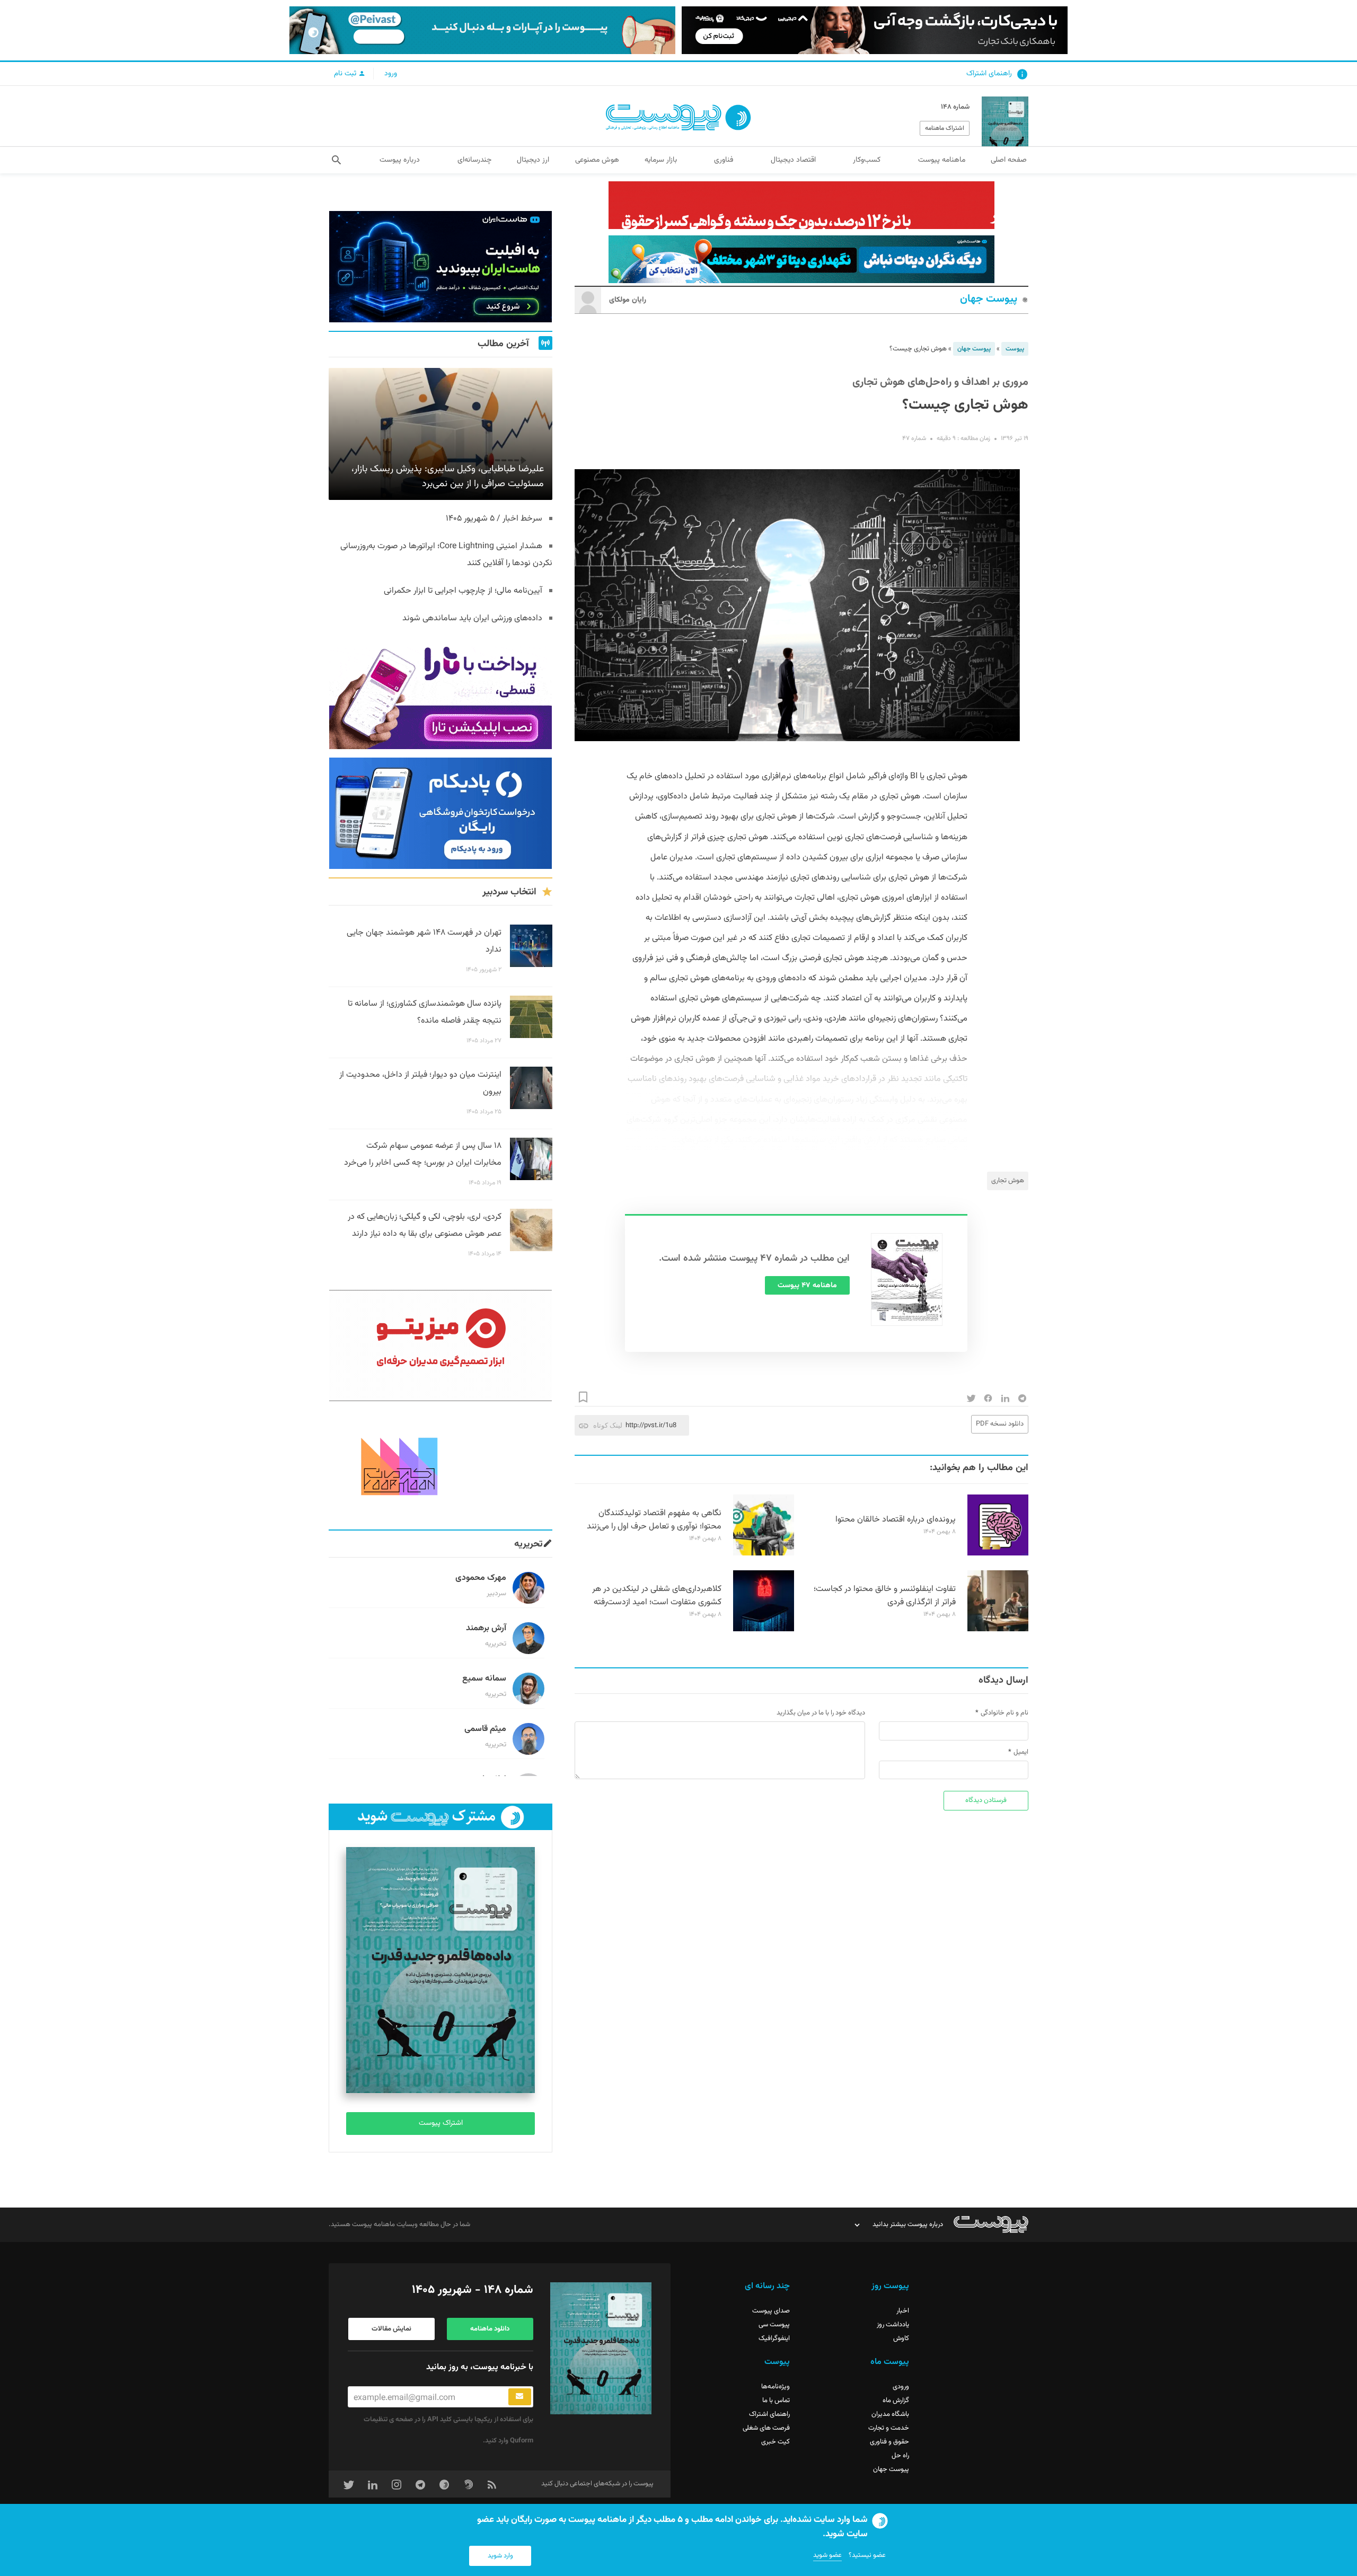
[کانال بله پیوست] (482, 30)
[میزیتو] (440, 1346)
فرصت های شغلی (766, 2428)
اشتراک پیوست (441, 2123)
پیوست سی (774, 2325)
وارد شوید (500, 2556)
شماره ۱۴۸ (955, 107)
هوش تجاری (1008, 1181)
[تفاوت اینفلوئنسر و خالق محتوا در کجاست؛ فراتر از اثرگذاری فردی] (998, 1630)
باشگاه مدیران (890, 2414)
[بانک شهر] (801, 205)
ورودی (901, 2387)
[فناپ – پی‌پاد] (440, 813)
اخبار (903, 2311)
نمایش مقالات (391, 2329)
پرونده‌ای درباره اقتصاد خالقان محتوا (896, 1520)
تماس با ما (776, 2401)
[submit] (520, 2397)
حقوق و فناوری (889, 2442)
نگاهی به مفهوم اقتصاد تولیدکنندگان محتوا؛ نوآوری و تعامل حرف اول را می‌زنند (654, 1520)
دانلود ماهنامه (490, 2329)
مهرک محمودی (481, 1578)
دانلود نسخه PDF (1000, 1424)
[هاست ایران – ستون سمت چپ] (440, 267)
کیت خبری (776, 2442)
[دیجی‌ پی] (875, 30)
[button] (336, 160)
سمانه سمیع (484, 1679)
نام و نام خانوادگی (1004, 1713)
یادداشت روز (893, 2325)
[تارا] (440, 693)
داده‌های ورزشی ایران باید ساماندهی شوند (472, 618)
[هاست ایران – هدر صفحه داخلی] (801, 259)
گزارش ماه (896, 2401)
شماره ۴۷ (914, 438)
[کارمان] (440, 1465)
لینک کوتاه (608, 1425)
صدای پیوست (771, 2311)
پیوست (1015, 349)
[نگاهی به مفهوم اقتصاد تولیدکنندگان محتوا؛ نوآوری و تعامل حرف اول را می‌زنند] (764, 1554)
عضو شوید (827, 2555)
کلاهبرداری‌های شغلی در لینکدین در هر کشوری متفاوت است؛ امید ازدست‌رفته (657, 1596)
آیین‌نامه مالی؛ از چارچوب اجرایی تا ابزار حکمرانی (463, 591)
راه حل (900, 2456)
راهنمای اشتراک (989, 74)
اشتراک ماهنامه (945, 128)
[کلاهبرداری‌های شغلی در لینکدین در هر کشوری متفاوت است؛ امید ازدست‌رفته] (764, 1630)
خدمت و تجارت (889, 2428)
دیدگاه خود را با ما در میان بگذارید (821, 1713)
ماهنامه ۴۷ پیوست (807, 1286)
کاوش (901, 2338)
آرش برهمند (486, 1628)
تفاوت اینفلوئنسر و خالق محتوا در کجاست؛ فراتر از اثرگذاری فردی (885, 1596)
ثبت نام (346, 74)
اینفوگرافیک (774, 2338)
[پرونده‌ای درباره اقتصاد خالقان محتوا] (998, 1554)
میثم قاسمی (485, 1729)
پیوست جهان (989, 299)
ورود (391, 74)
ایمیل (1021, 1752)
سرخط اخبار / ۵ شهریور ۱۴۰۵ (494, 519)
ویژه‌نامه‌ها (776, 2387)
